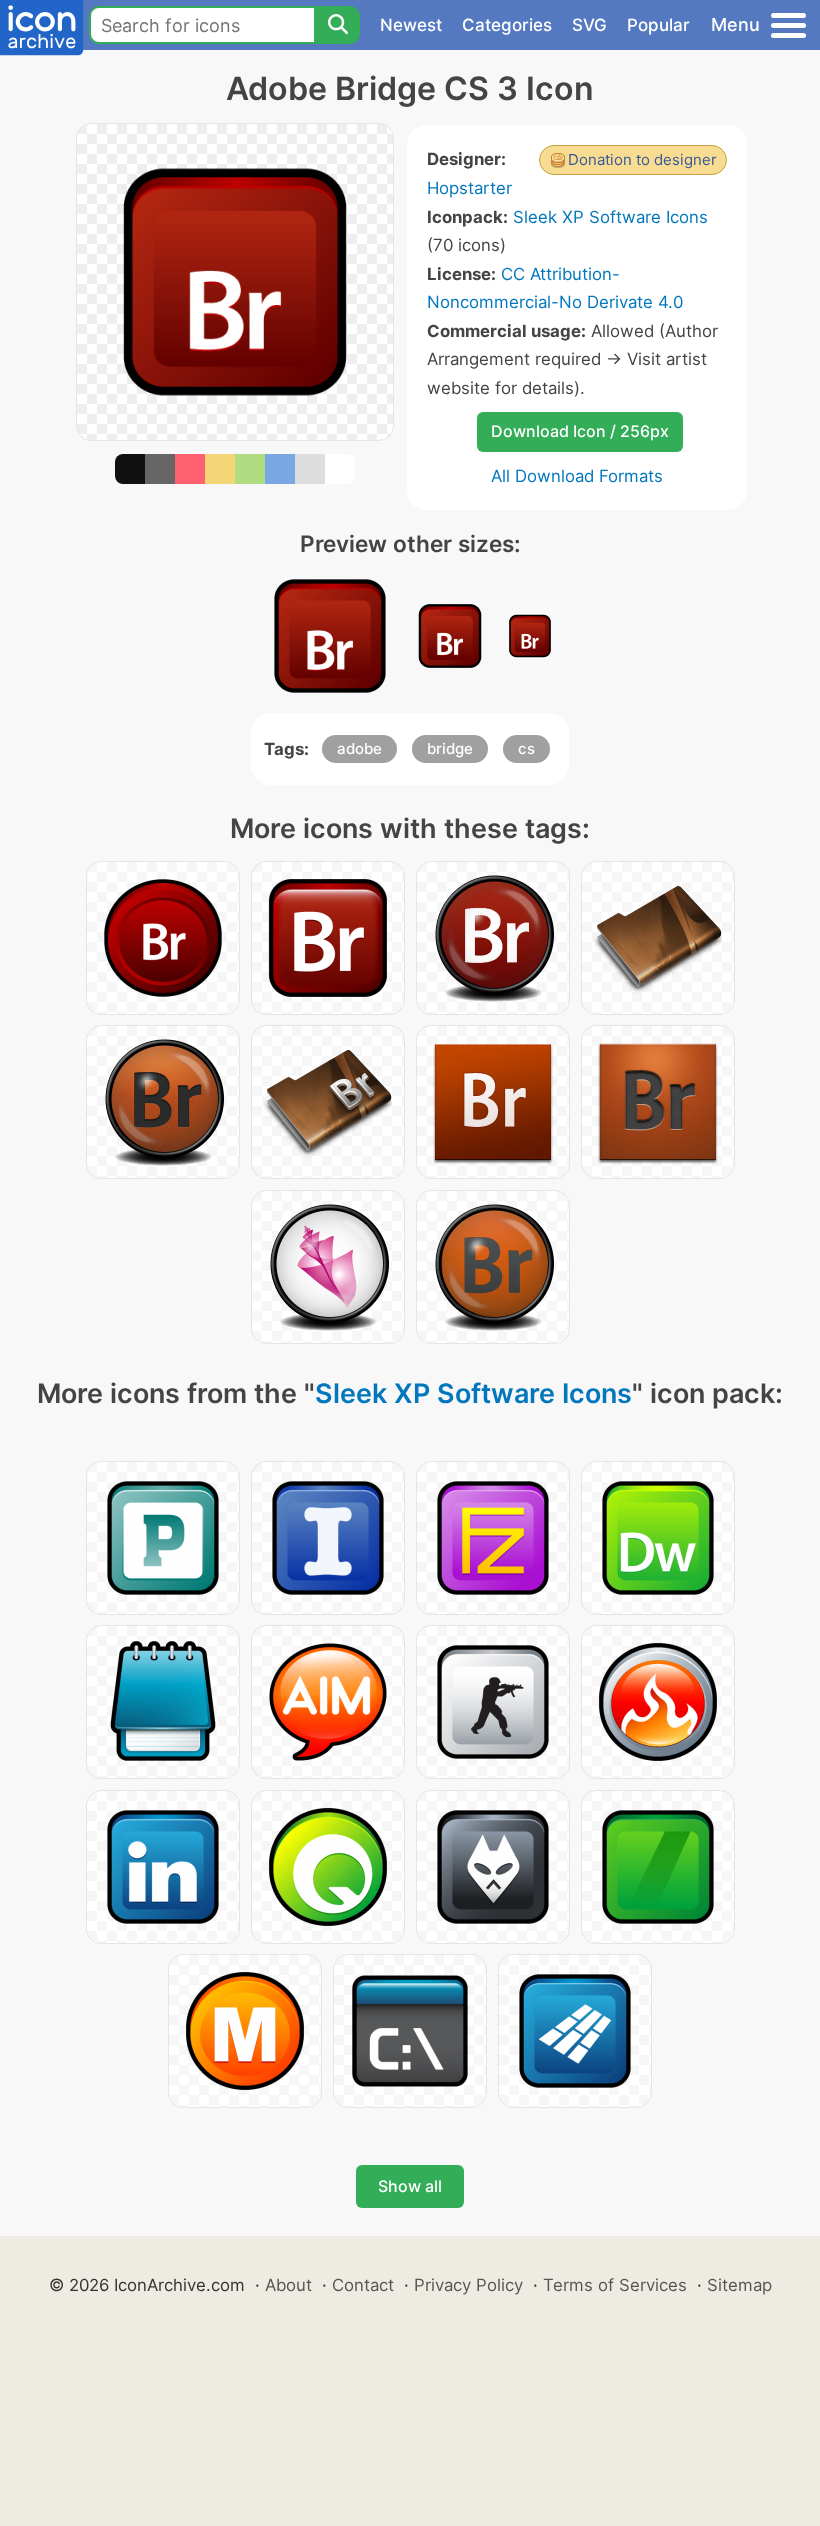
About (288, 2285)
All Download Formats (577, 476)
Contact (363, 2285)
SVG (589, 25)
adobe (359, 748)
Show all (410, 2186)
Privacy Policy (468, 2285)
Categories (507, 25)
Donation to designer (642, 159)
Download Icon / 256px (580, 431)
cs (526, 748)
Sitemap (739, 2285)
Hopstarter (469, 188)
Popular (658, 25)
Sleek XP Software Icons (610, 217)
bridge (450, 748)
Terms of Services (615, 2285)
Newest (411, 25)
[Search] (337, 25)
